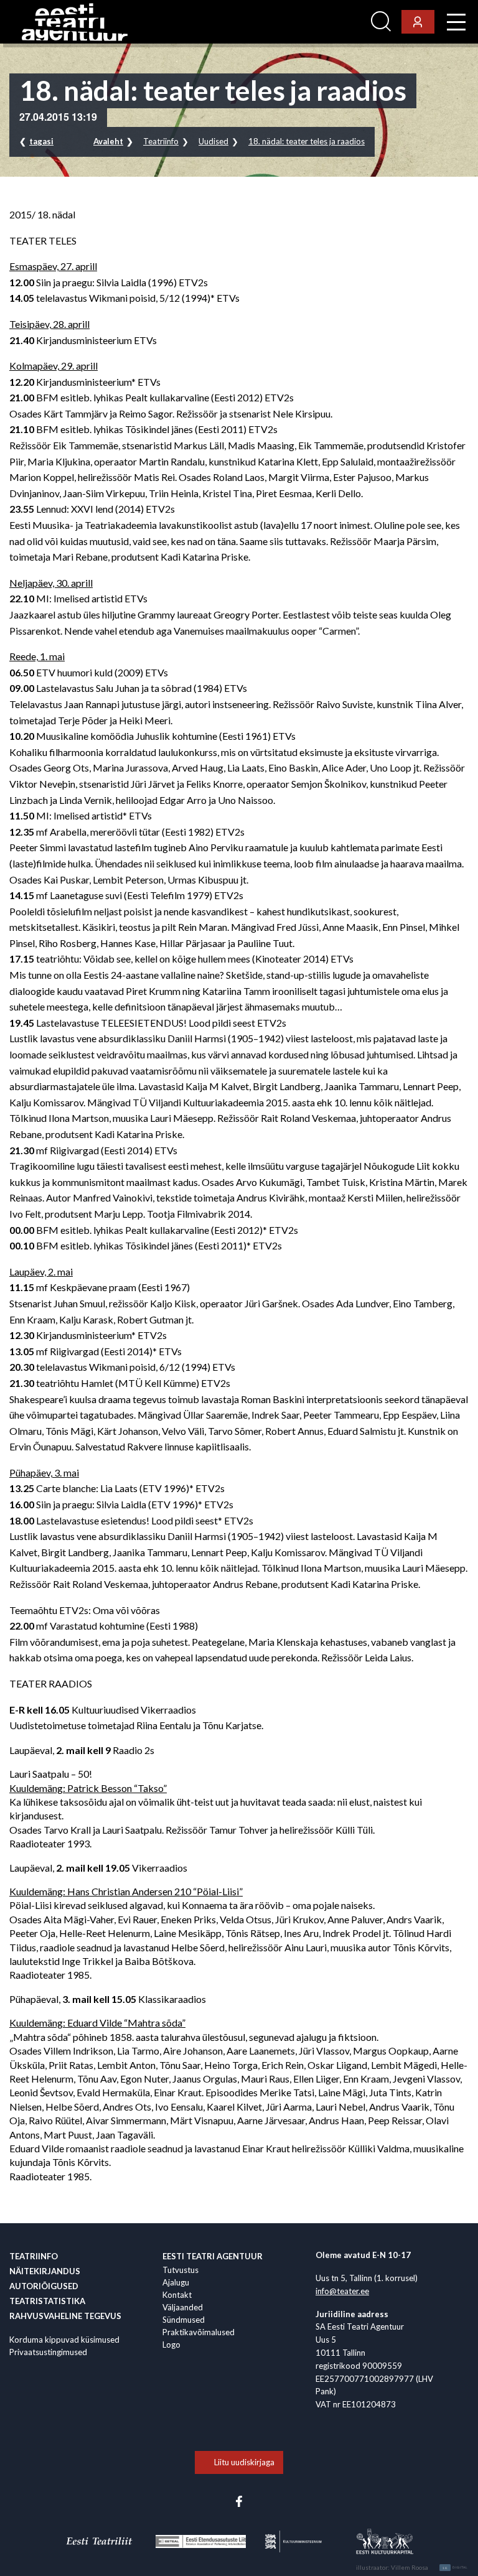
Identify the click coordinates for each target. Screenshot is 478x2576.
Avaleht (108, 141)
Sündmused (184, 2320)
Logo (171, 2345)
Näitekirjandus (45, 2271)
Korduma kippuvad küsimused (64, 2340)
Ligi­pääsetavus (332, 22)
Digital (455, 2568)
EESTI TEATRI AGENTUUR (213, 2256)
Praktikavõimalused (199, 2332)
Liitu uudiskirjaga (244, 2462)
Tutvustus (180, 2270)
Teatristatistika (47, 2301)
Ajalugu (176, 2282)
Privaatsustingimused (48, 2352)
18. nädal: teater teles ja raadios (307, 141)
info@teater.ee (342, 2291)
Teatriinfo (161, 141)
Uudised (213, 141)
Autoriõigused (44, 2286)
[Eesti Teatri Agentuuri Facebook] (239, 2500)
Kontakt (177, 2295)
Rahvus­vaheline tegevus (65, 2316)
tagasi (41, 141)
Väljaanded (183, 2307)
